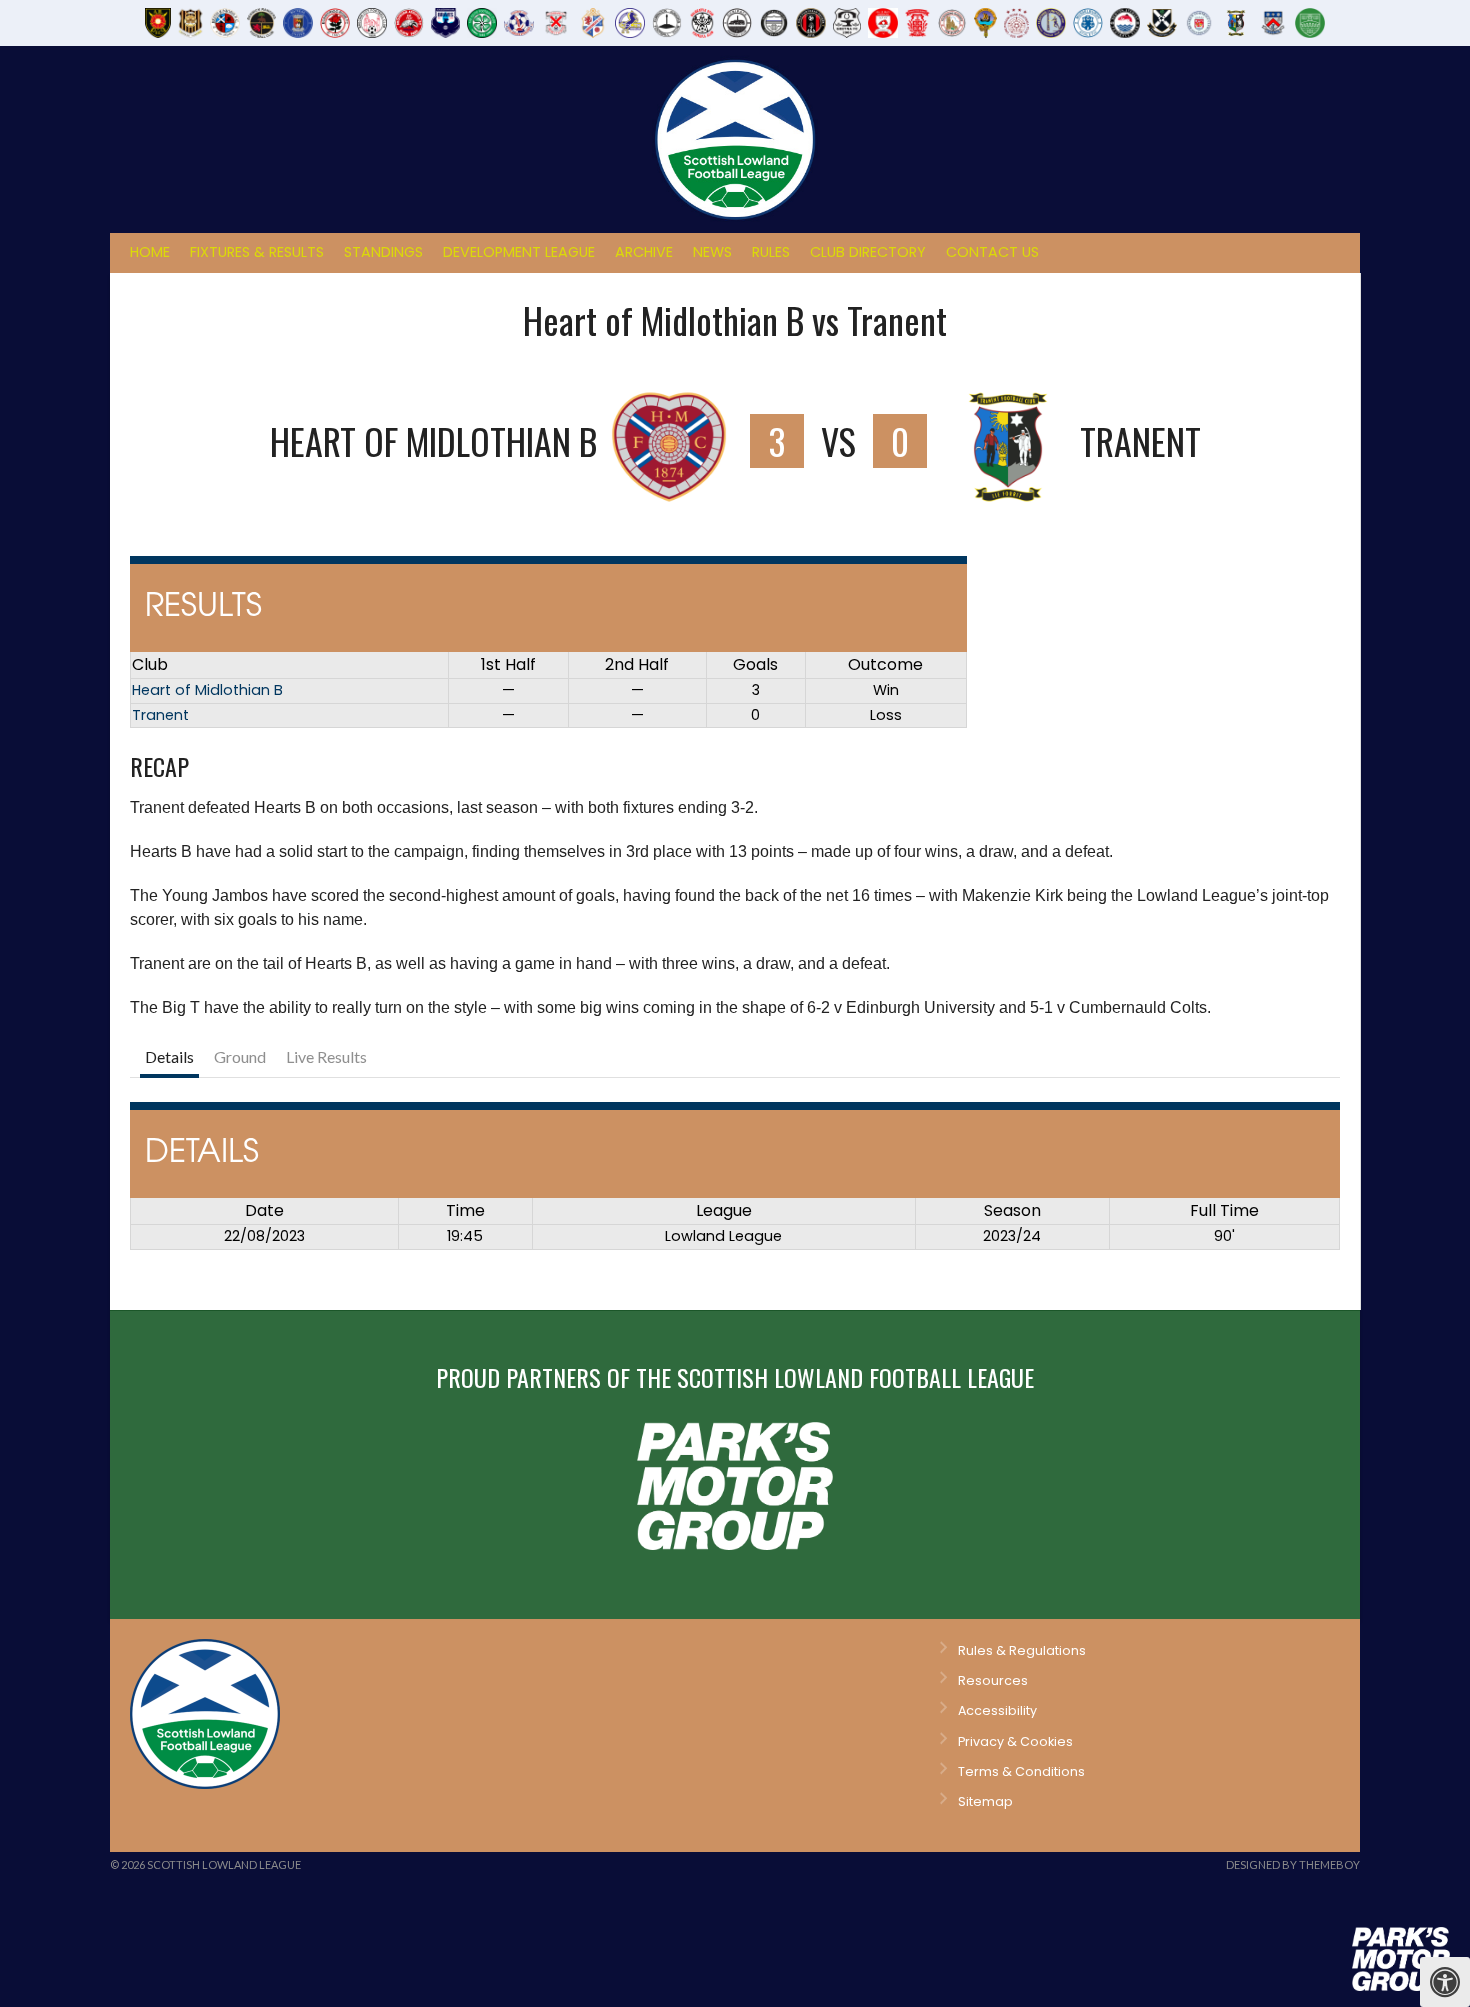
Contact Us (992, 252)
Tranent (160, 715)
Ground (240, 1056)
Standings (383, 252)
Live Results (326, 1056)
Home (150, 252)
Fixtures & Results (257, 252)
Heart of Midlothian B (207, 690)
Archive (644, 252)
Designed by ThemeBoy (1293, 1864)
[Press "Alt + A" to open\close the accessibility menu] (1445, 1982)
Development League (519, 252)
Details (169, 1056)
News (712, 252)
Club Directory (868, 252)
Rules (771, 252)
